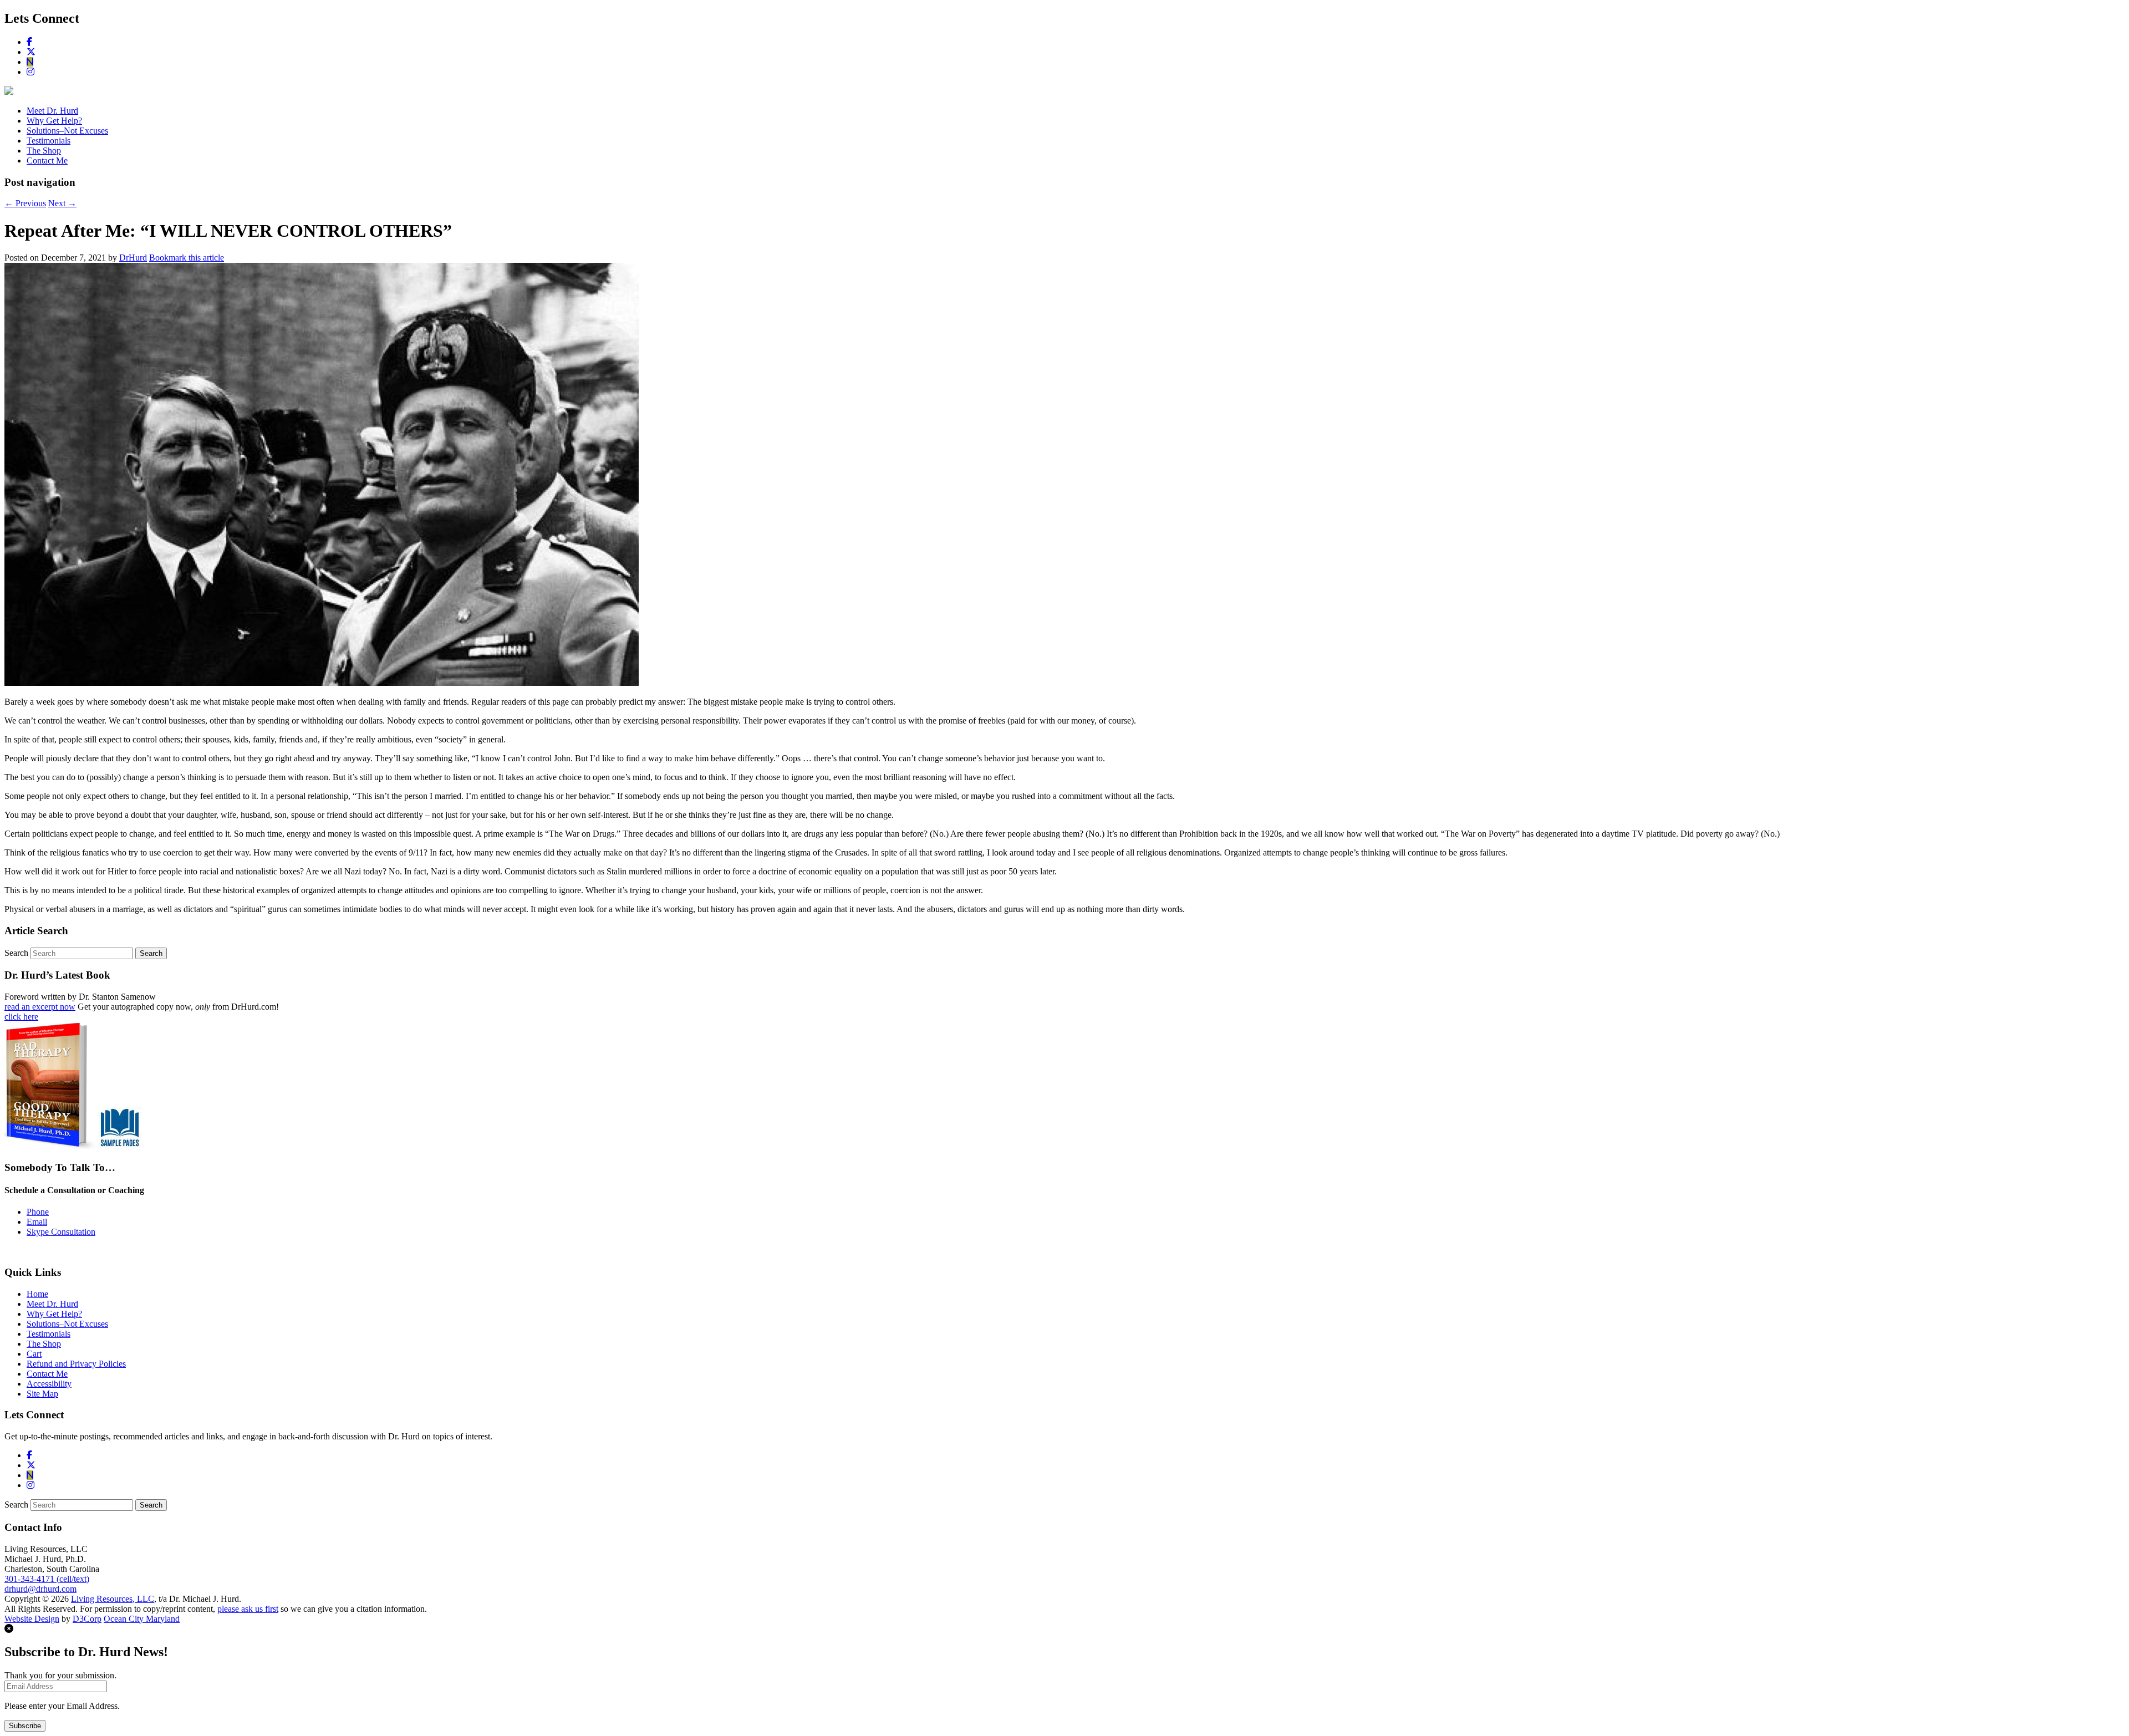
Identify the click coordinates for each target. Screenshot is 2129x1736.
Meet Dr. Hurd (52, 111)
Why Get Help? (54, 121)
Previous (25, 203)
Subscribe (25, 1726)
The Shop (44, 151)
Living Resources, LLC (113, 1599)
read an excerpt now (40, 1007)
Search (16, 953)
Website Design (32, 1619)
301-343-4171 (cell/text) (47, 1579)
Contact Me (47, 161)
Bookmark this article (187, 258)
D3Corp (87, 1619)
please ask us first (248, 1609)
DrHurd (133, 258)
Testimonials (49, 141)
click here (21, 1017)
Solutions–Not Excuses (67, 131)
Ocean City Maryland (142, 1619)
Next (62, 203)
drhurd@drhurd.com (40, 1589)
